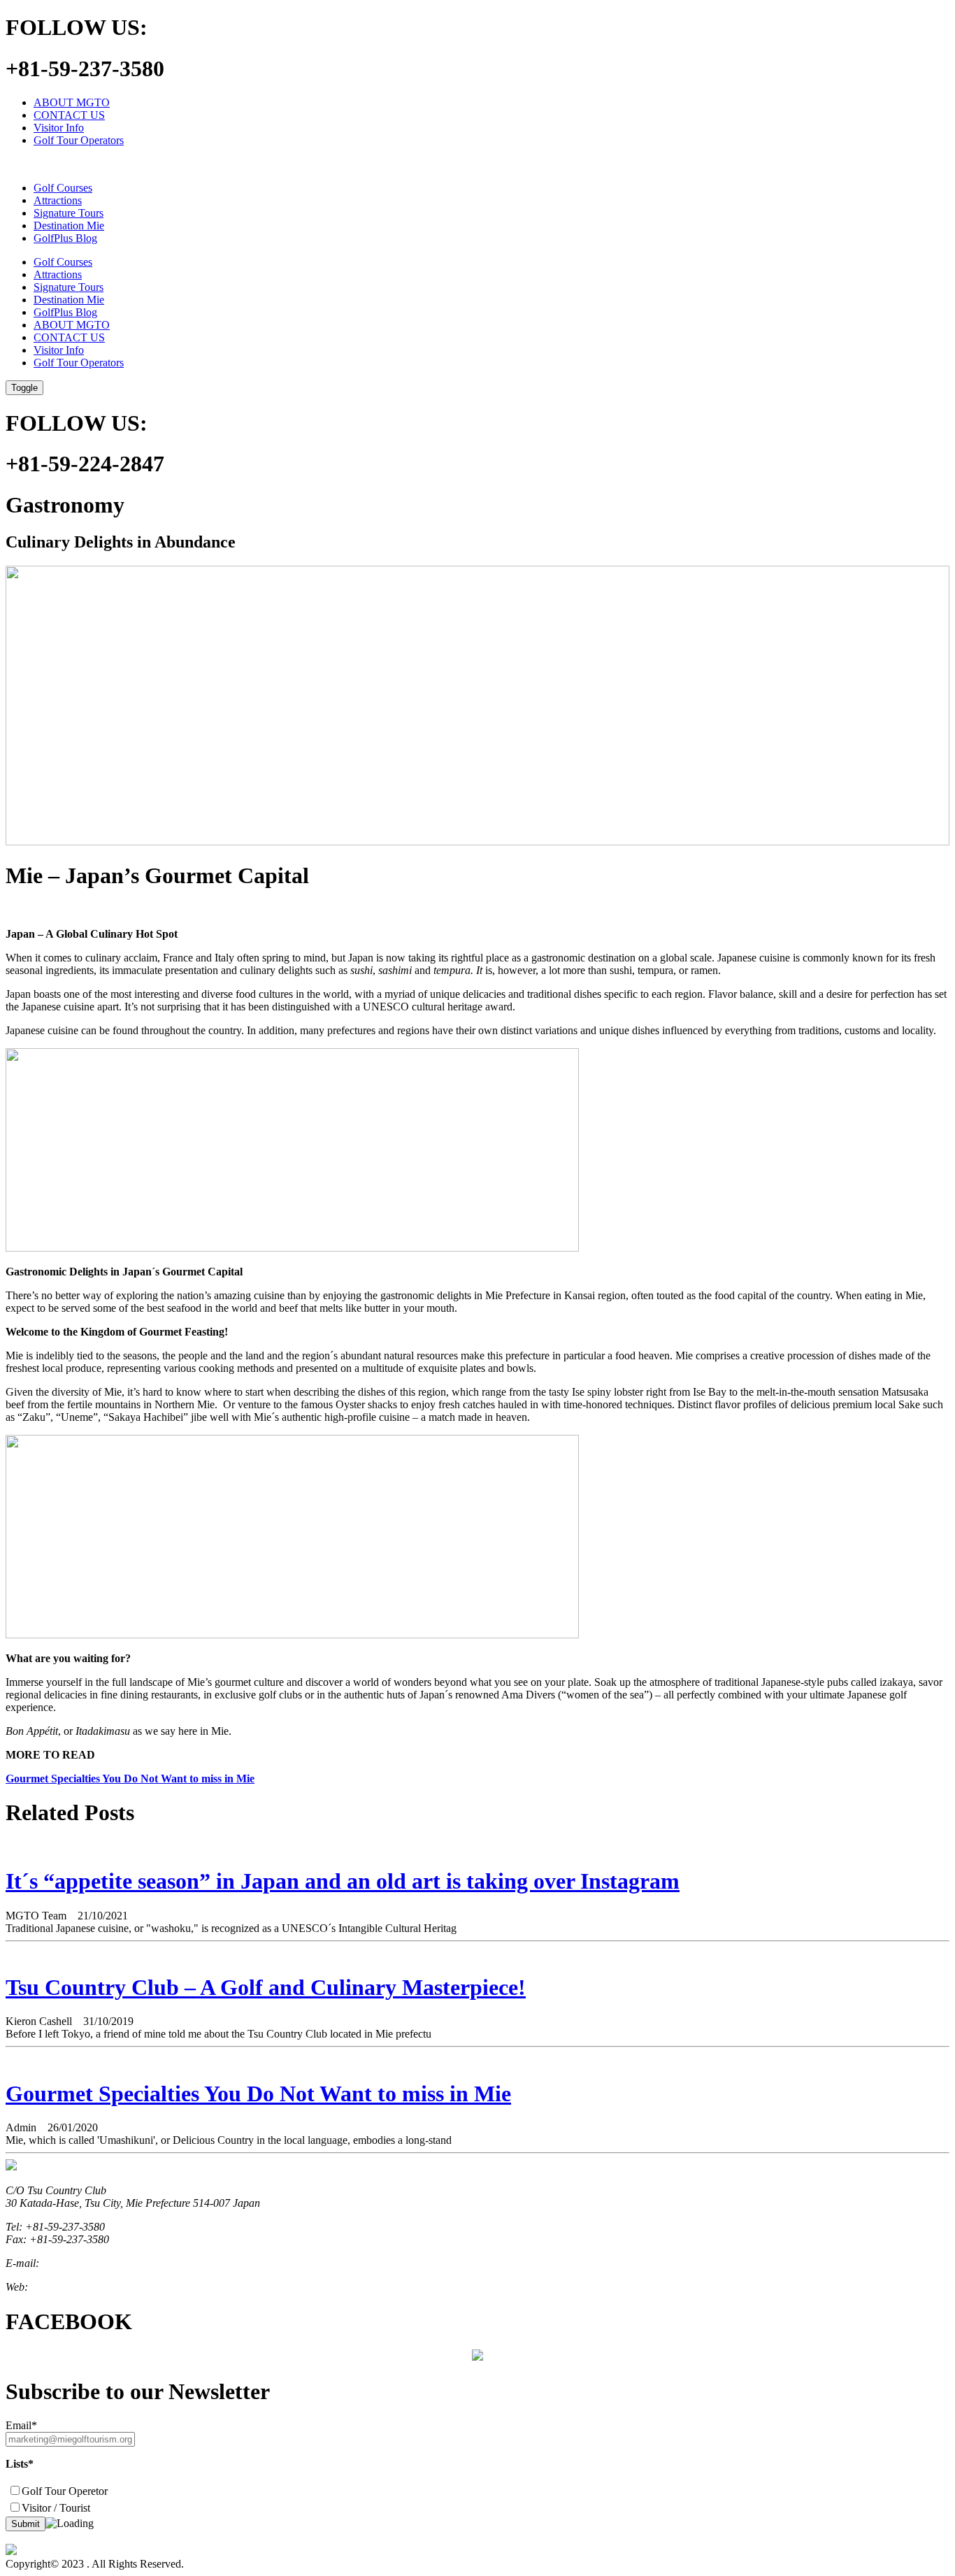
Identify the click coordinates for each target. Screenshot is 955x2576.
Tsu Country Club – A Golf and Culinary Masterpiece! (266, 1987)
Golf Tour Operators (79, 140)
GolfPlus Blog (65, 238)
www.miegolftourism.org (85, 2287)
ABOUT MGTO (72, 102)
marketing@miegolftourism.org (112, 2263)
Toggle (24, 388)
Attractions (58, 200)
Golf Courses (63, 188)
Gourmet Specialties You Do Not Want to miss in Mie (130, 1779)
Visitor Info (59, 128)
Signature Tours (69, 213)
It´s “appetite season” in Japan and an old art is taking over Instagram (343, 1881)
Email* (21, 2425)
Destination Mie (69, 226)
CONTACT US (69, 115)
